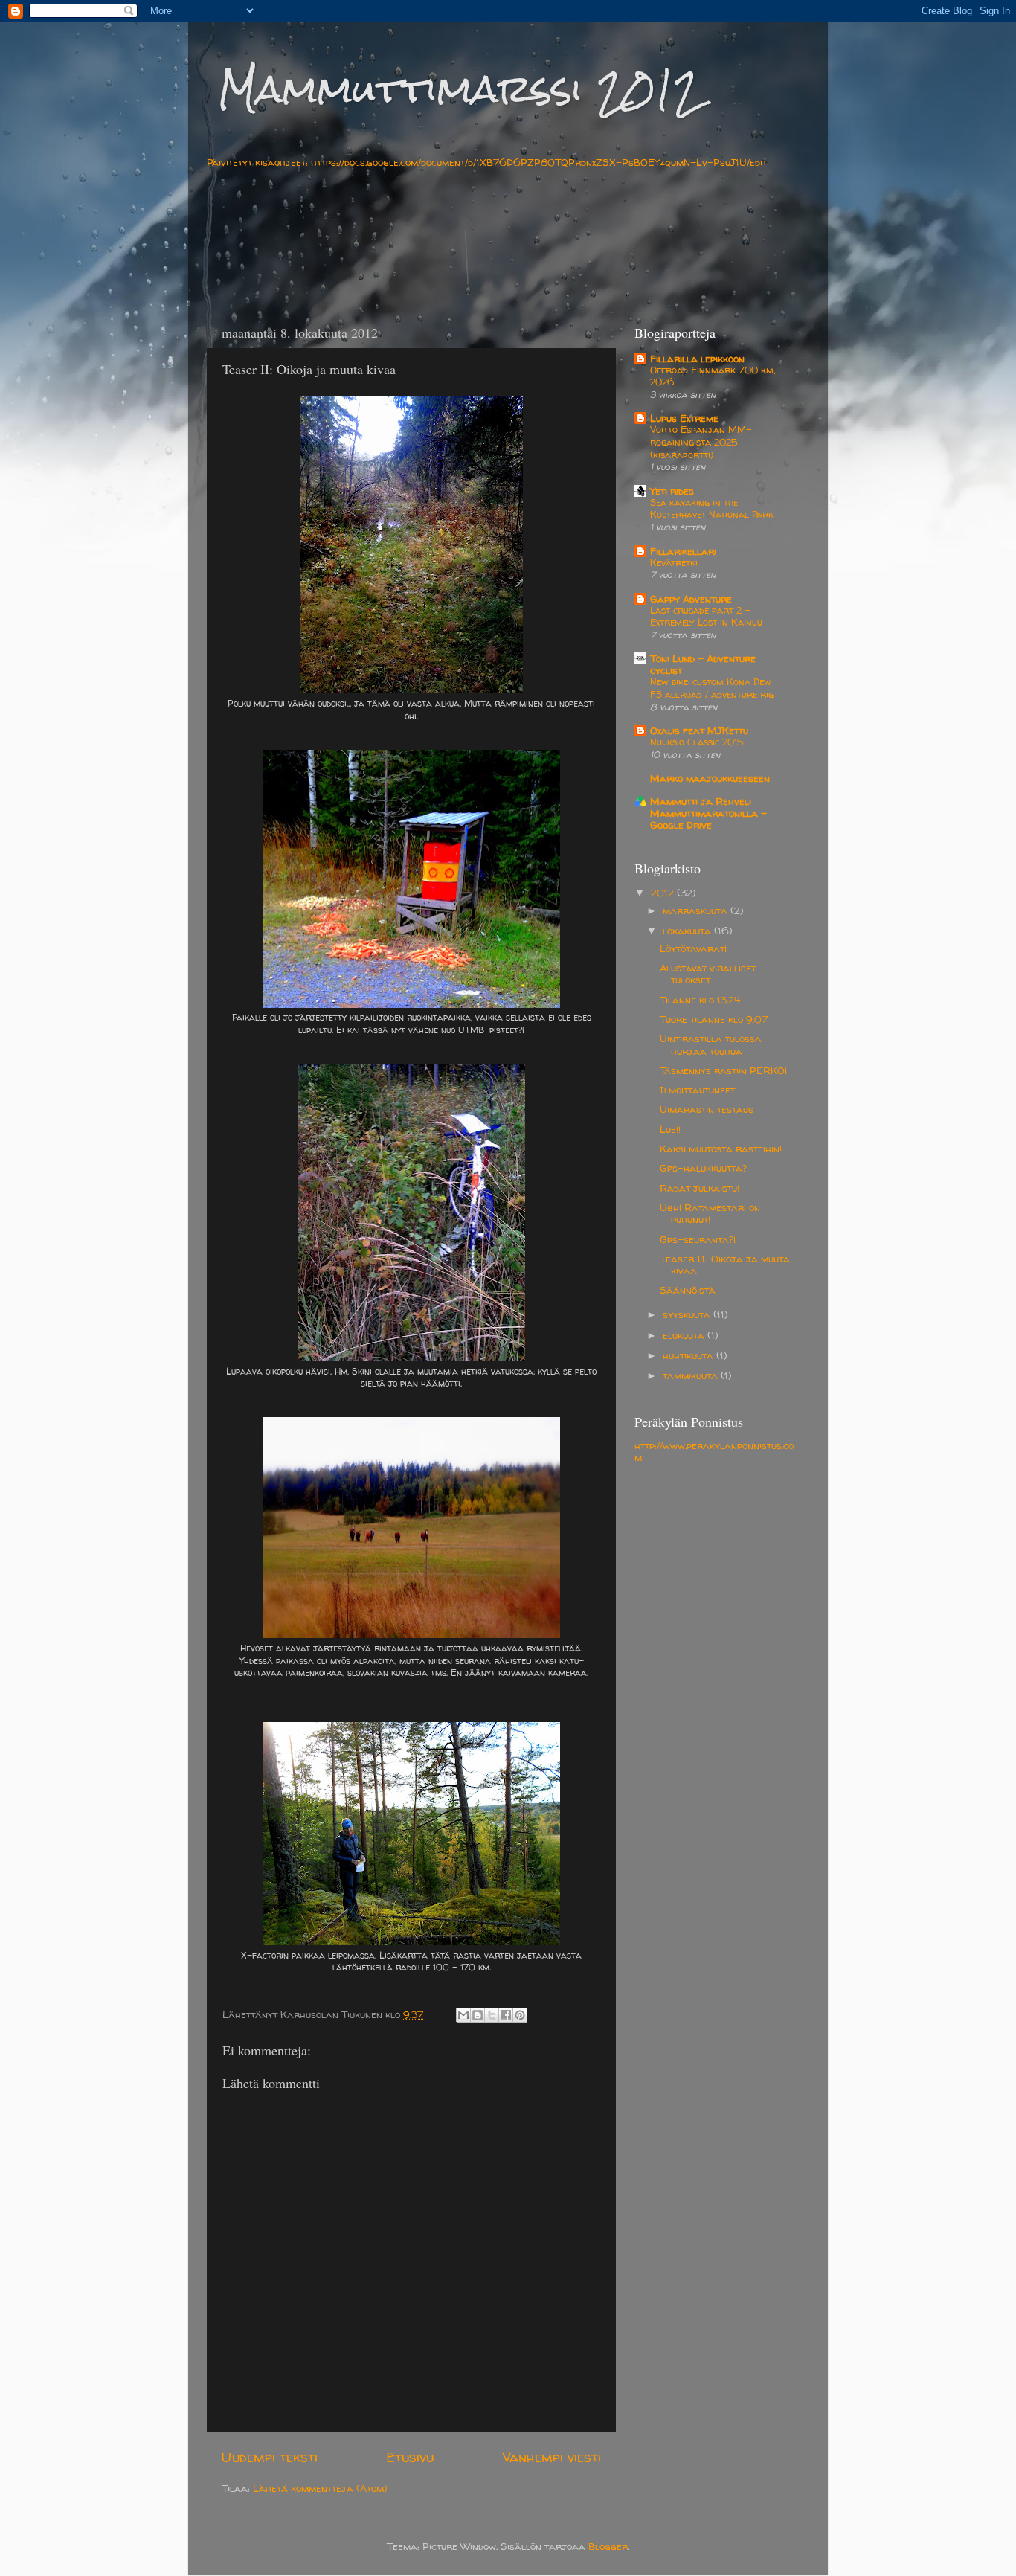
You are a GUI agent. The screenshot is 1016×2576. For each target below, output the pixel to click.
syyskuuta (688, 1314)
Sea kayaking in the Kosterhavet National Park (712, 509)
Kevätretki (674, 563)
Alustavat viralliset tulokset (708, 974)
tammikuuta (692, 1375)
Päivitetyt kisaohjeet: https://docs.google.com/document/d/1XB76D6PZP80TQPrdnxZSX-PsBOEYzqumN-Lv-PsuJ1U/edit (487, 162)
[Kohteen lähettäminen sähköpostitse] (463, 2015)
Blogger (608, 2546)
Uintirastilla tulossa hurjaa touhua (711, 1044)
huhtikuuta (689, 1355)
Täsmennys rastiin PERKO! (723, 1070)
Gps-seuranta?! (698, 1239)
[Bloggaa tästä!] (478, 2015)
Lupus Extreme (684, 418)
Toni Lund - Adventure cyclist (703, 664)
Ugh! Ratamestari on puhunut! (710, 1213)
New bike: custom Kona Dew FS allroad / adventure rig (712, 688)
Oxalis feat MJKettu (699, 730)
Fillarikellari (683, 551)
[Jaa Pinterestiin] (520, 2015)
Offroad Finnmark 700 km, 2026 (713, 376)
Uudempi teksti (270, 2457)
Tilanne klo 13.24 (700, 1000)
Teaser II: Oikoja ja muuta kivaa (725, 1265)
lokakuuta (688, 931)
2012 (664, 893)
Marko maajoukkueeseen (710, 778)
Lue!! (670, 1129)
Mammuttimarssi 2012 (459, 89)
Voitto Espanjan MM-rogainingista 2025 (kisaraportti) (701, 442)
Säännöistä (688, 1290)
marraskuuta (697, 910)
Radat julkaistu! (700, 1188)
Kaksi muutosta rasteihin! (721, 1149)
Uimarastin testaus (707, 1109)
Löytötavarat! (693, 948)
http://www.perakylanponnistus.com (714, 1451)
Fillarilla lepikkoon (697, 359)
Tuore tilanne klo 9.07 (714, 1019)
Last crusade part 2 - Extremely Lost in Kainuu (706, 617)
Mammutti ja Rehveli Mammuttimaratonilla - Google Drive (708, 813)
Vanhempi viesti (552, 2457)
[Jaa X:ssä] (492, 2015)
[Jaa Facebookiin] (506, 2015)
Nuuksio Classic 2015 (697, 742)
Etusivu (410, 2457)
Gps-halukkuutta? (703, 1168)
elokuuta (685, 1335)
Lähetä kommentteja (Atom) (320, 2488)
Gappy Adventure (691, 599)
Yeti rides (672, 491)
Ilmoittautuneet (697, 1090)
